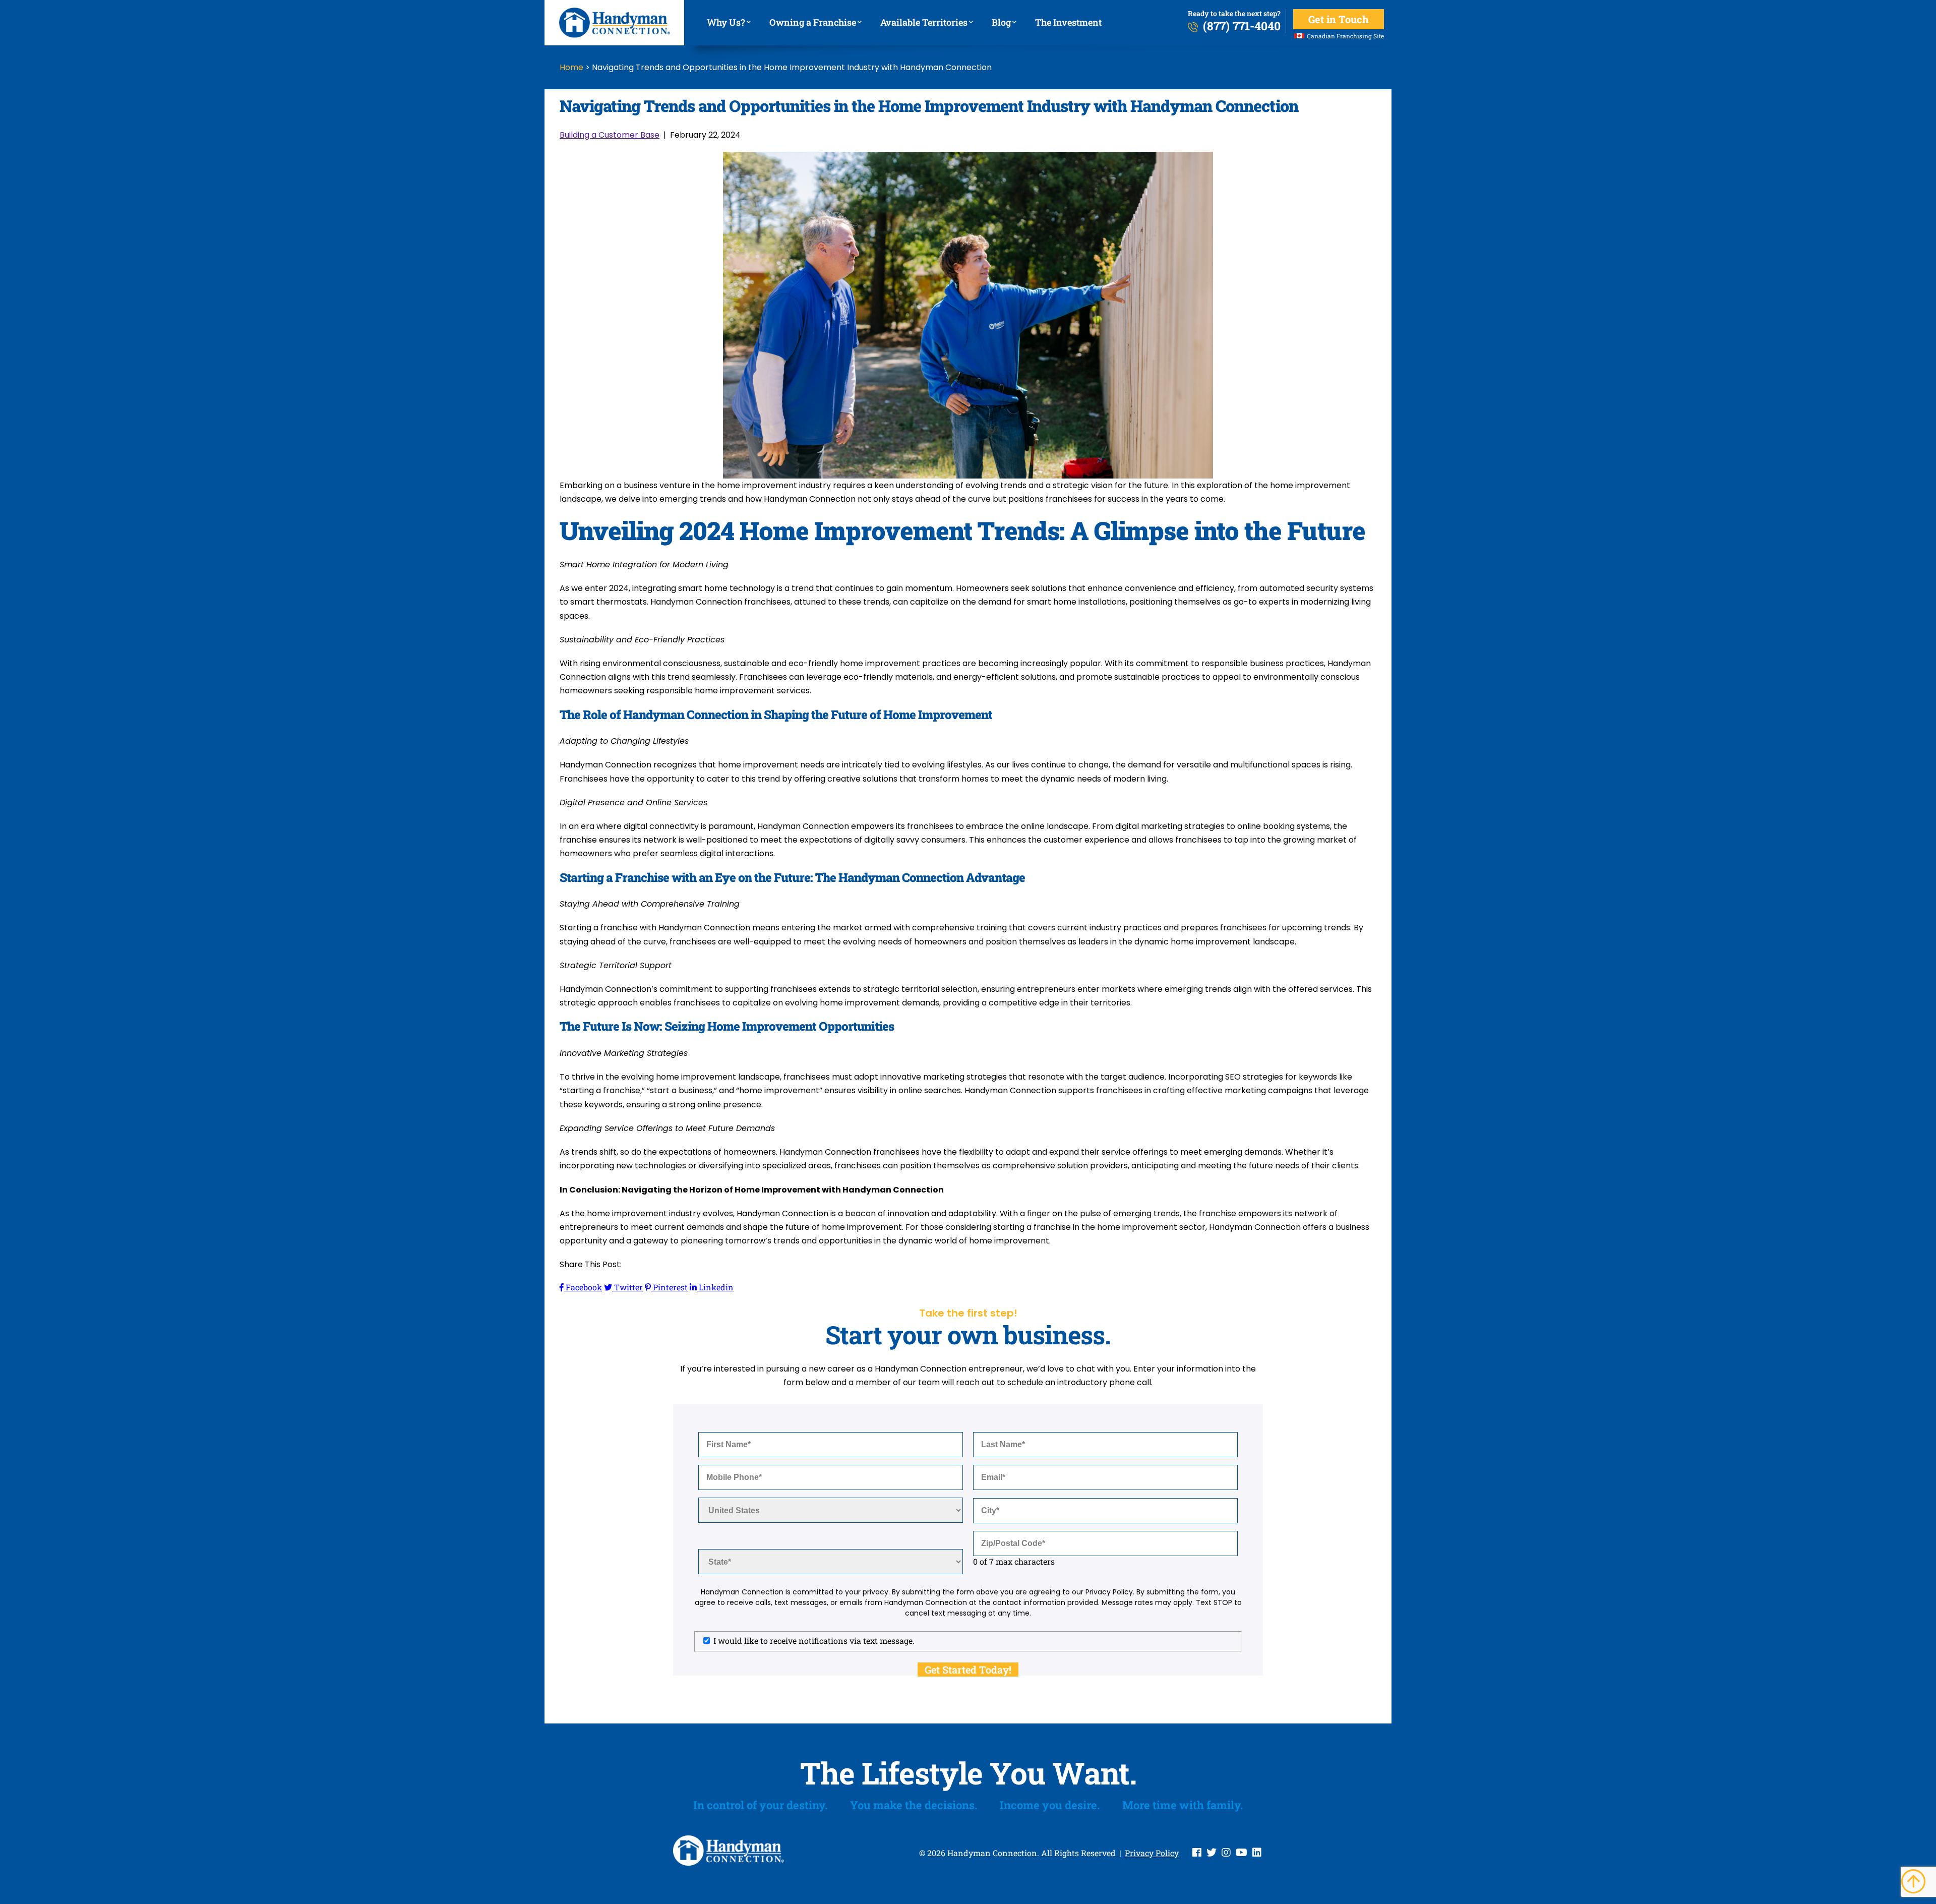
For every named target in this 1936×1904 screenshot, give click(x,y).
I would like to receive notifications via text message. (814, 1641)
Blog (1003, 22)
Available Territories (926, 22)
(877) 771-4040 (1242, 26)
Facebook (583, 1287)
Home (571, 67)
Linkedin (715, 1287)
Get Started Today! (968, 1670)
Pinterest (669, 1287)
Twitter (627, 1287)
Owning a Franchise (815, 22)
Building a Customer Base (610, 135)
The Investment (1068, 22)
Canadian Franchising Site (1345, 36)
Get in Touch (1339, 19)
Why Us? (728, 22)
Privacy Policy (1152, 1853)
